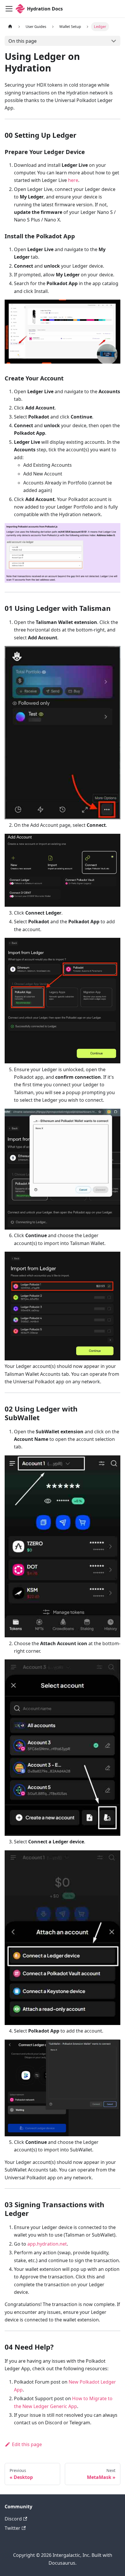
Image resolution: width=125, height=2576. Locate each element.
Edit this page (27, 2444)
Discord (13, 2519)
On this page (23, 41)
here (73, 180)
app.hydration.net (47, 2244)
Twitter (12, 2528)
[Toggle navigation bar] (9, 9)
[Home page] (10, 27)
